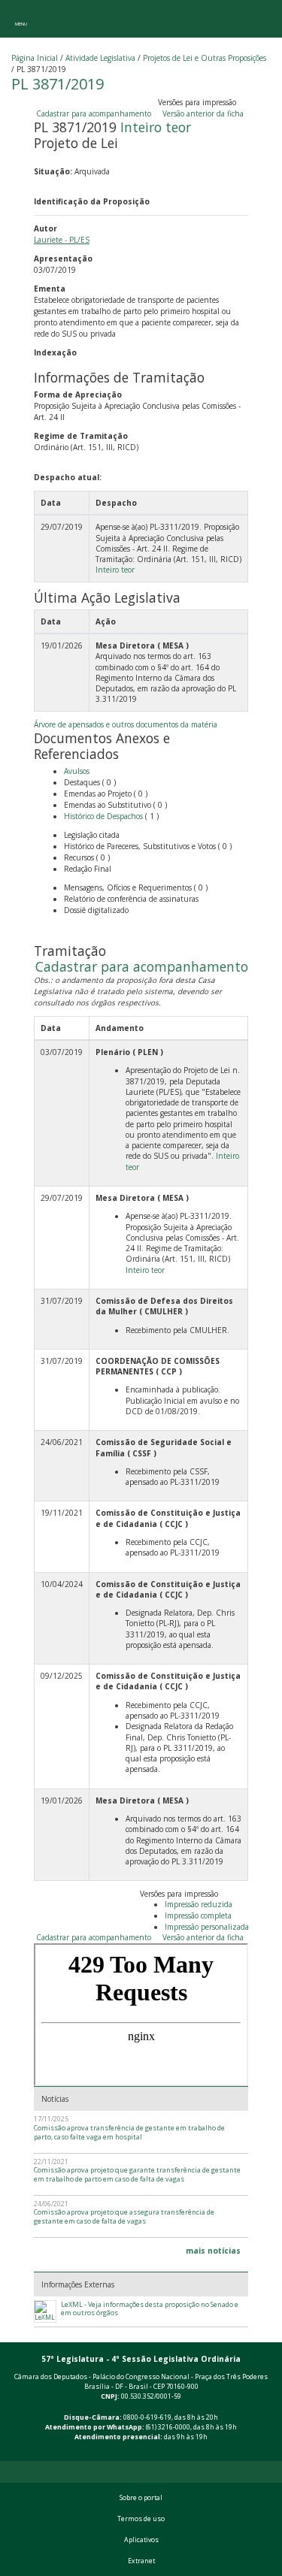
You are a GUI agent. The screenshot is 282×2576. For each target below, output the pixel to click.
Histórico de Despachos (103, 816)
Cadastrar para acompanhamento (96, 113)
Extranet (141, 2561)
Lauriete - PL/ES (62, 240)
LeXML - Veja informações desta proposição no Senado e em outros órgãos (150, 2309)
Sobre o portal (141, 2498)
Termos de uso (141, 2519)
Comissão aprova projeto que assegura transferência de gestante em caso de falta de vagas (124, 2216)
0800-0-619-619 (147, 2417)
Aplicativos (141, 2540)
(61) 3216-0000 (168, 2427)
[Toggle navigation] (21, 19)
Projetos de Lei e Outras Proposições (205, 58)
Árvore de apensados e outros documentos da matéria (126, 724)
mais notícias (213, 2251)
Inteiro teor (156, 127)
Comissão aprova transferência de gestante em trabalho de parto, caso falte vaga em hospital (129, 2132)
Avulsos (77, 771)
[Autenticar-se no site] (268, 2453)
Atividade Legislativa (100, 58)
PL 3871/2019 (58, 84)
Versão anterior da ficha (203, 113)
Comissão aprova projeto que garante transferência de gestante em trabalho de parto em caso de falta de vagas (137, 2174)
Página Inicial (35, 58)
